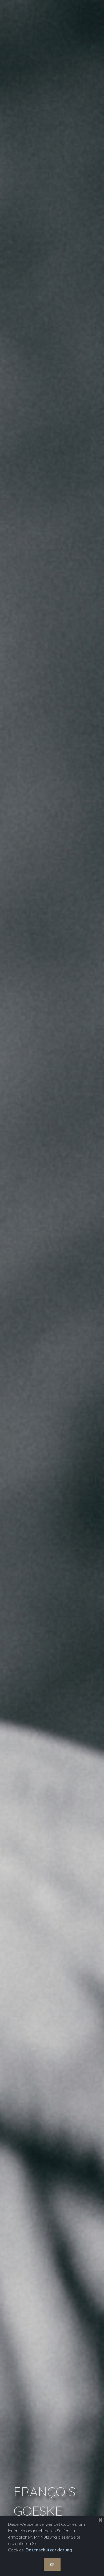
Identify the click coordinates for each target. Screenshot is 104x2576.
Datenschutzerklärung (49, 2550)
